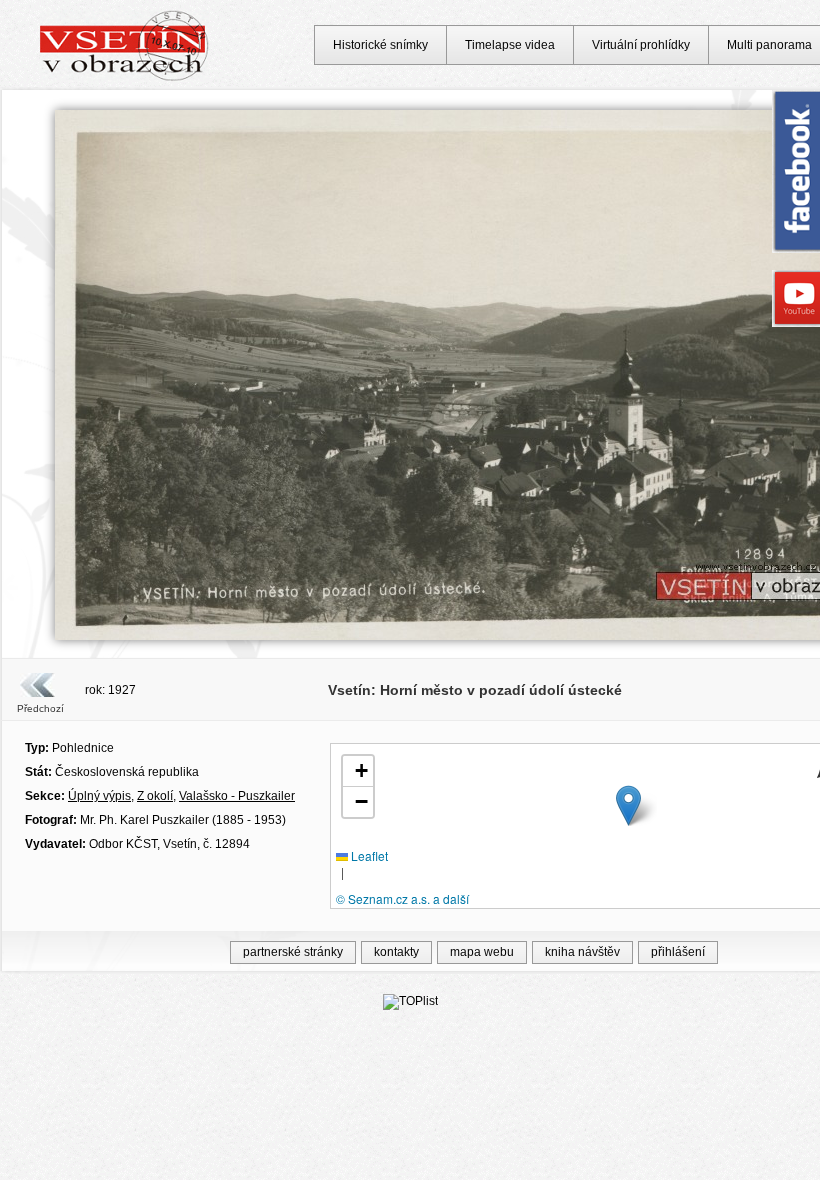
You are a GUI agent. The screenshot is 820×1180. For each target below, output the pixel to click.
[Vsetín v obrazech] (124, 78)
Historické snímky (380, 45)
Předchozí (40, 708)
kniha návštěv (582, 952)
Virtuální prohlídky (641, 45)
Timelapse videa (510, 45)
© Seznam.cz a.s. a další (402, 898)
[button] (628, 805)
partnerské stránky (293, 952)
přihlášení (678, 952)
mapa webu (482, 952)
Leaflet (368, 855)
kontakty (396, 952)
